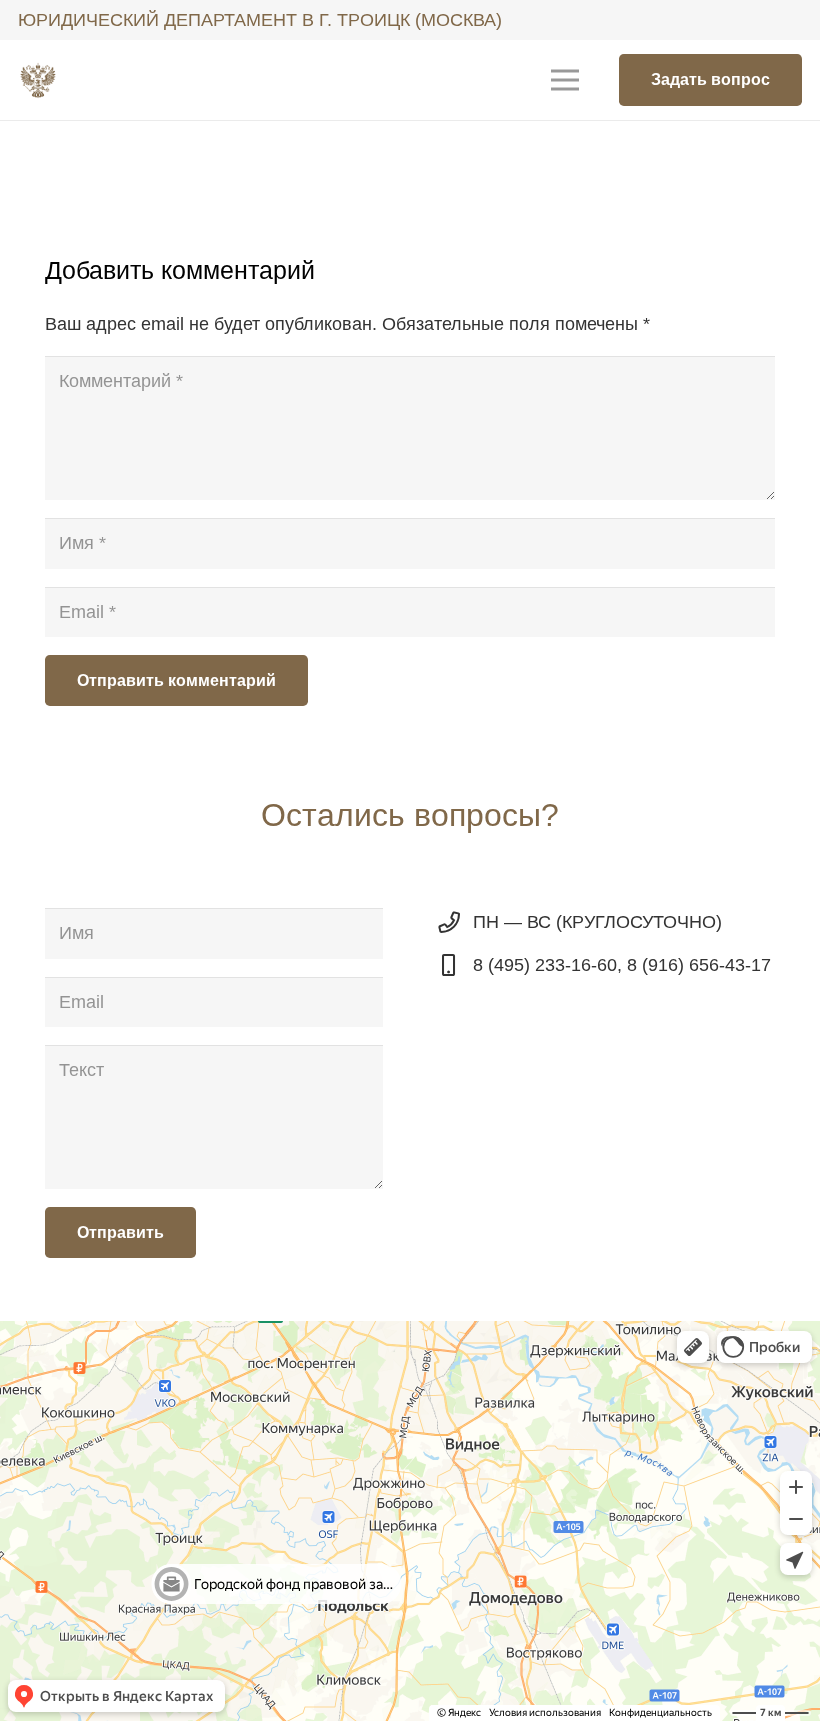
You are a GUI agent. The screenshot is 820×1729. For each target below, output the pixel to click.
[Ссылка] (38, 80)
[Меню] (565, 80)
